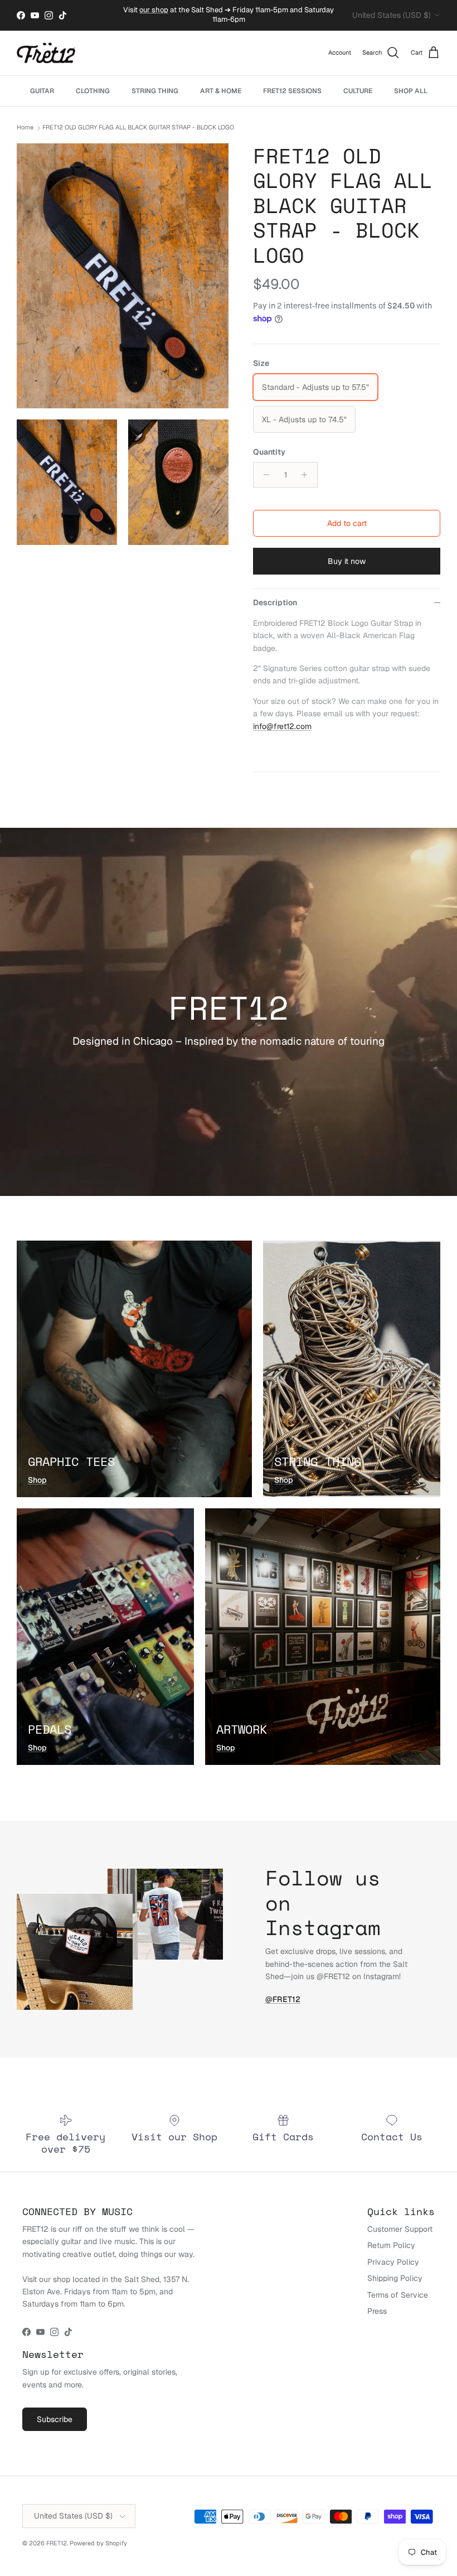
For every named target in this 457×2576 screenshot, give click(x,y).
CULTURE (358, 91)
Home (25, 128)
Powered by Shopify (98, 2543)
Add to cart (347, 523)
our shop (154, 10)
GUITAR (42, 91)
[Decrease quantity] (263, 475)
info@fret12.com (282, 726)
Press (377, 2311)
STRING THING (155, 91)
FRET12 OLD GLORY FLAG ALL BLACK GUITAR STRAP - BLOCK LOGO (138, 128)
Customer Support (400, 2229)
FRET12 (57, 2543)
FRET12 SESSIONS (292, 91)
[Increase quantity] (307, 475)
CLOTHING (93, 91)
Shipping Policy (395, 2278)
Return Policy (391, 2245)
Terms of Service (398, 2295)
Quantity (269, 452)
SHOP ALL (411, 91)
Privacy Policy (393, 2262)
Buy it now (347, 561)
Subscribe (55, 2419)
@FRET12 (283, 1999)
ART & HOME (221, 91)
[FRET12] (46, 53)
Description (275, 602)
